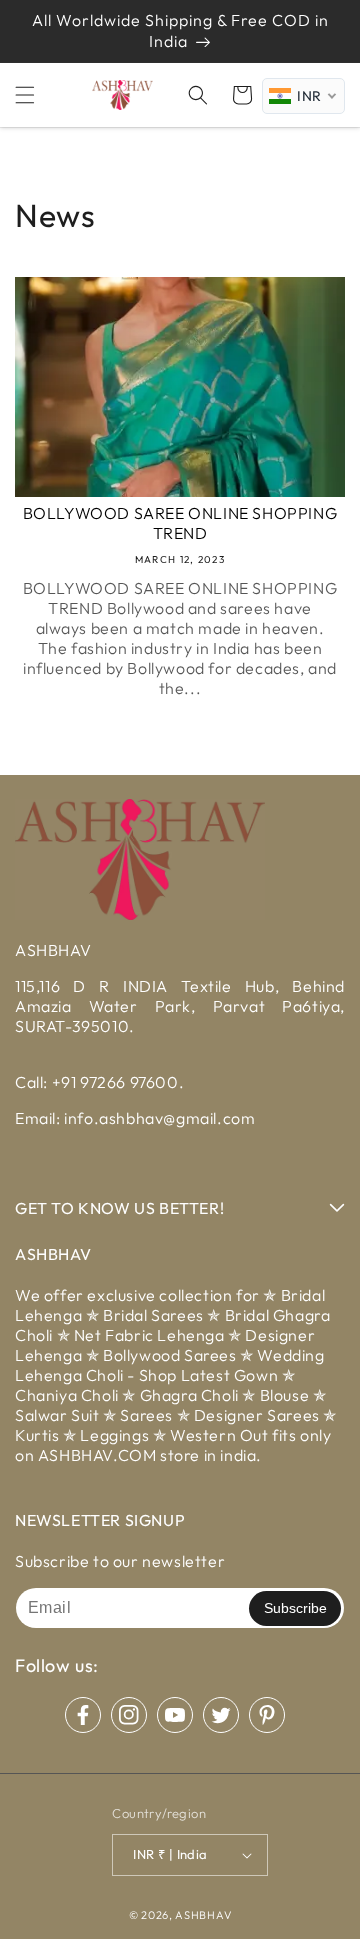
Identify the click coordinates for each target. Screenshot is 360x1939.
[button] (25, 95)
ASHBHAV (203, 1915)
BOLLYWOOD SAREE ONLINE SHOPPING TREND (180, 523)
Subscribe (295, 1608)
